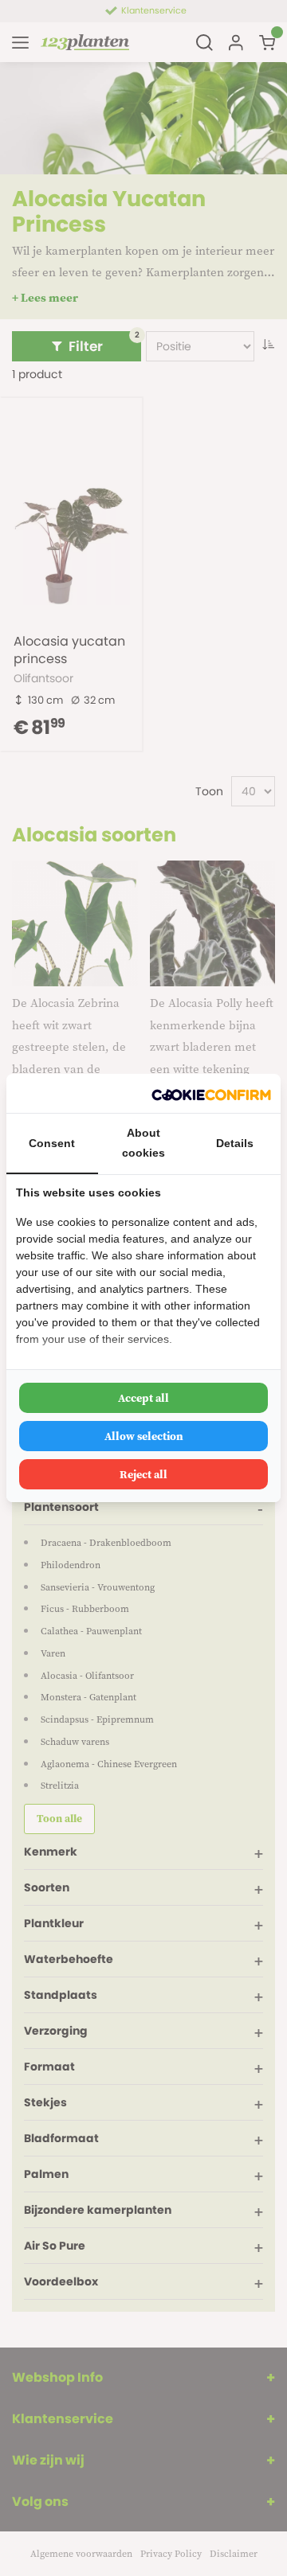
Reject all (143, 1474)
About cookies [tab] (143, 1143)
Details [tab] (235, 1143)
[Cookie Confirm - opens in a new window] (211, 1093)
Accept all (143, 1398)
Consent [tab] (52, 1143)
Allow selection (144, 1436)
